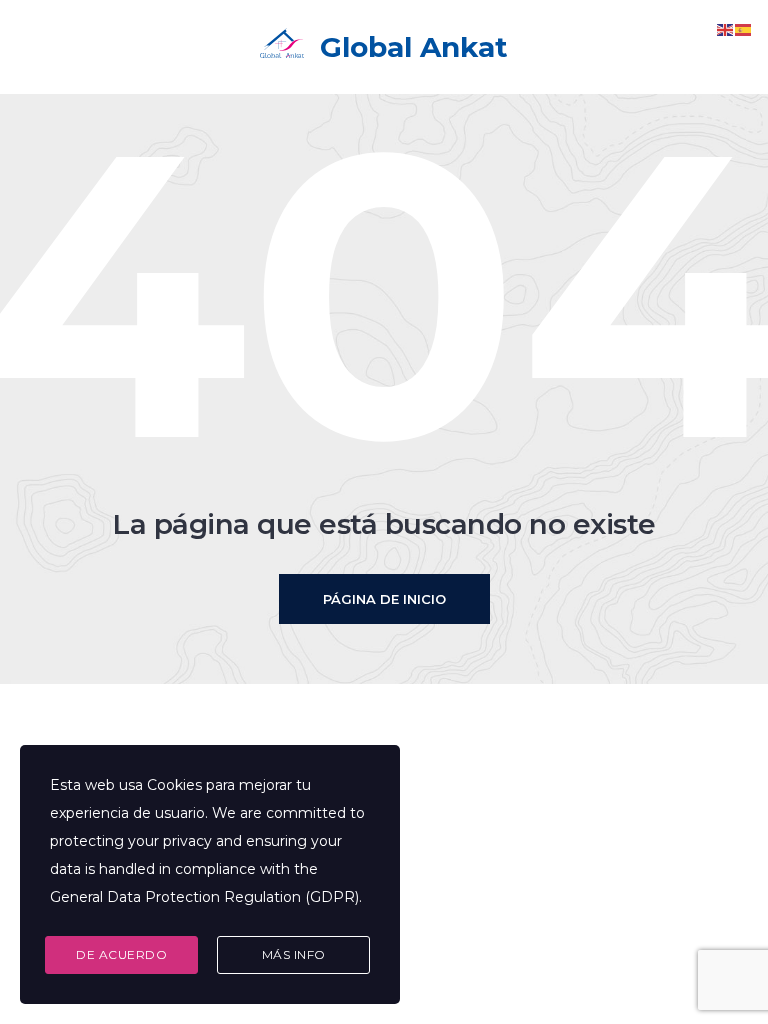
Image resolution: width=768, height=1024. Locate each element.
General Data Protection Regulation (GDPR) (204, 897)
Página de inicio (384, 599)
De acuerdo (121, 954)
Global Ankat (410, 47)
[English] (726, 28)
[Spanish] (744, 28)
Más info (294, 954)
